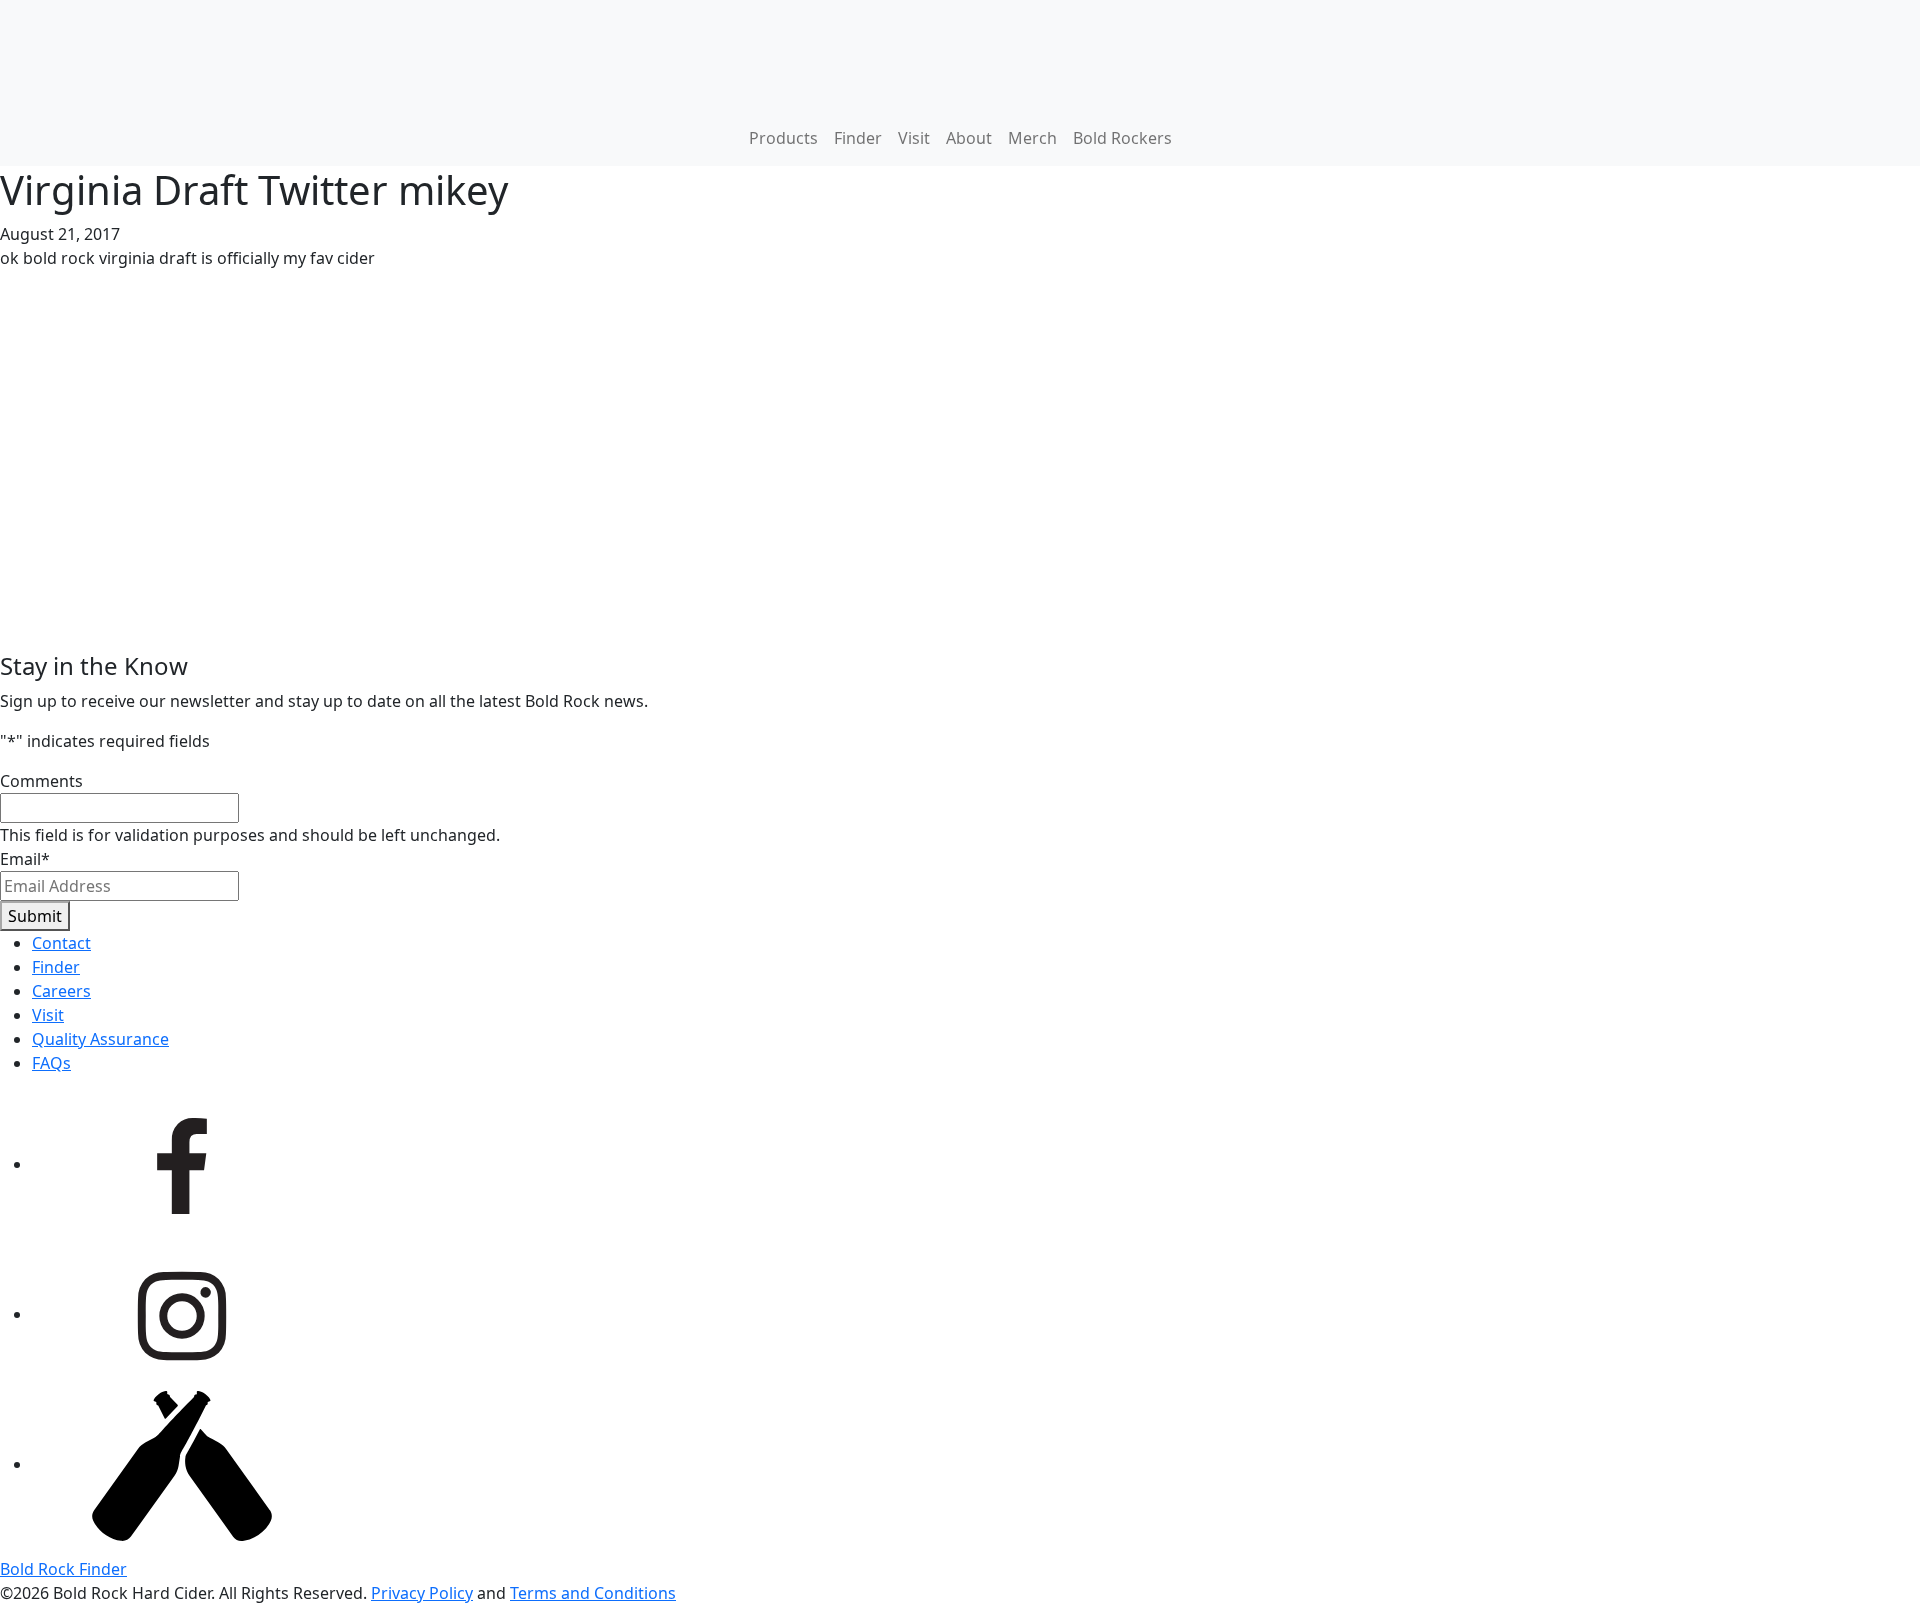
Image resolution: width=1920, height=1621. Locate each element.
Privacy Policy (422, 1593)
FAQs (51, 1063)
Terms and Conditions (593, 1593)
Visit (914, 138)
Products (783, 138)
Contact (61, 943)
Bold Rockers (1122, 138)
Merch (1032, 138)
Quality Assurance (100, 1039)
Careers (61, 991)
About (969, 138)
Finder (858, 138)
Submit (35, 916)
